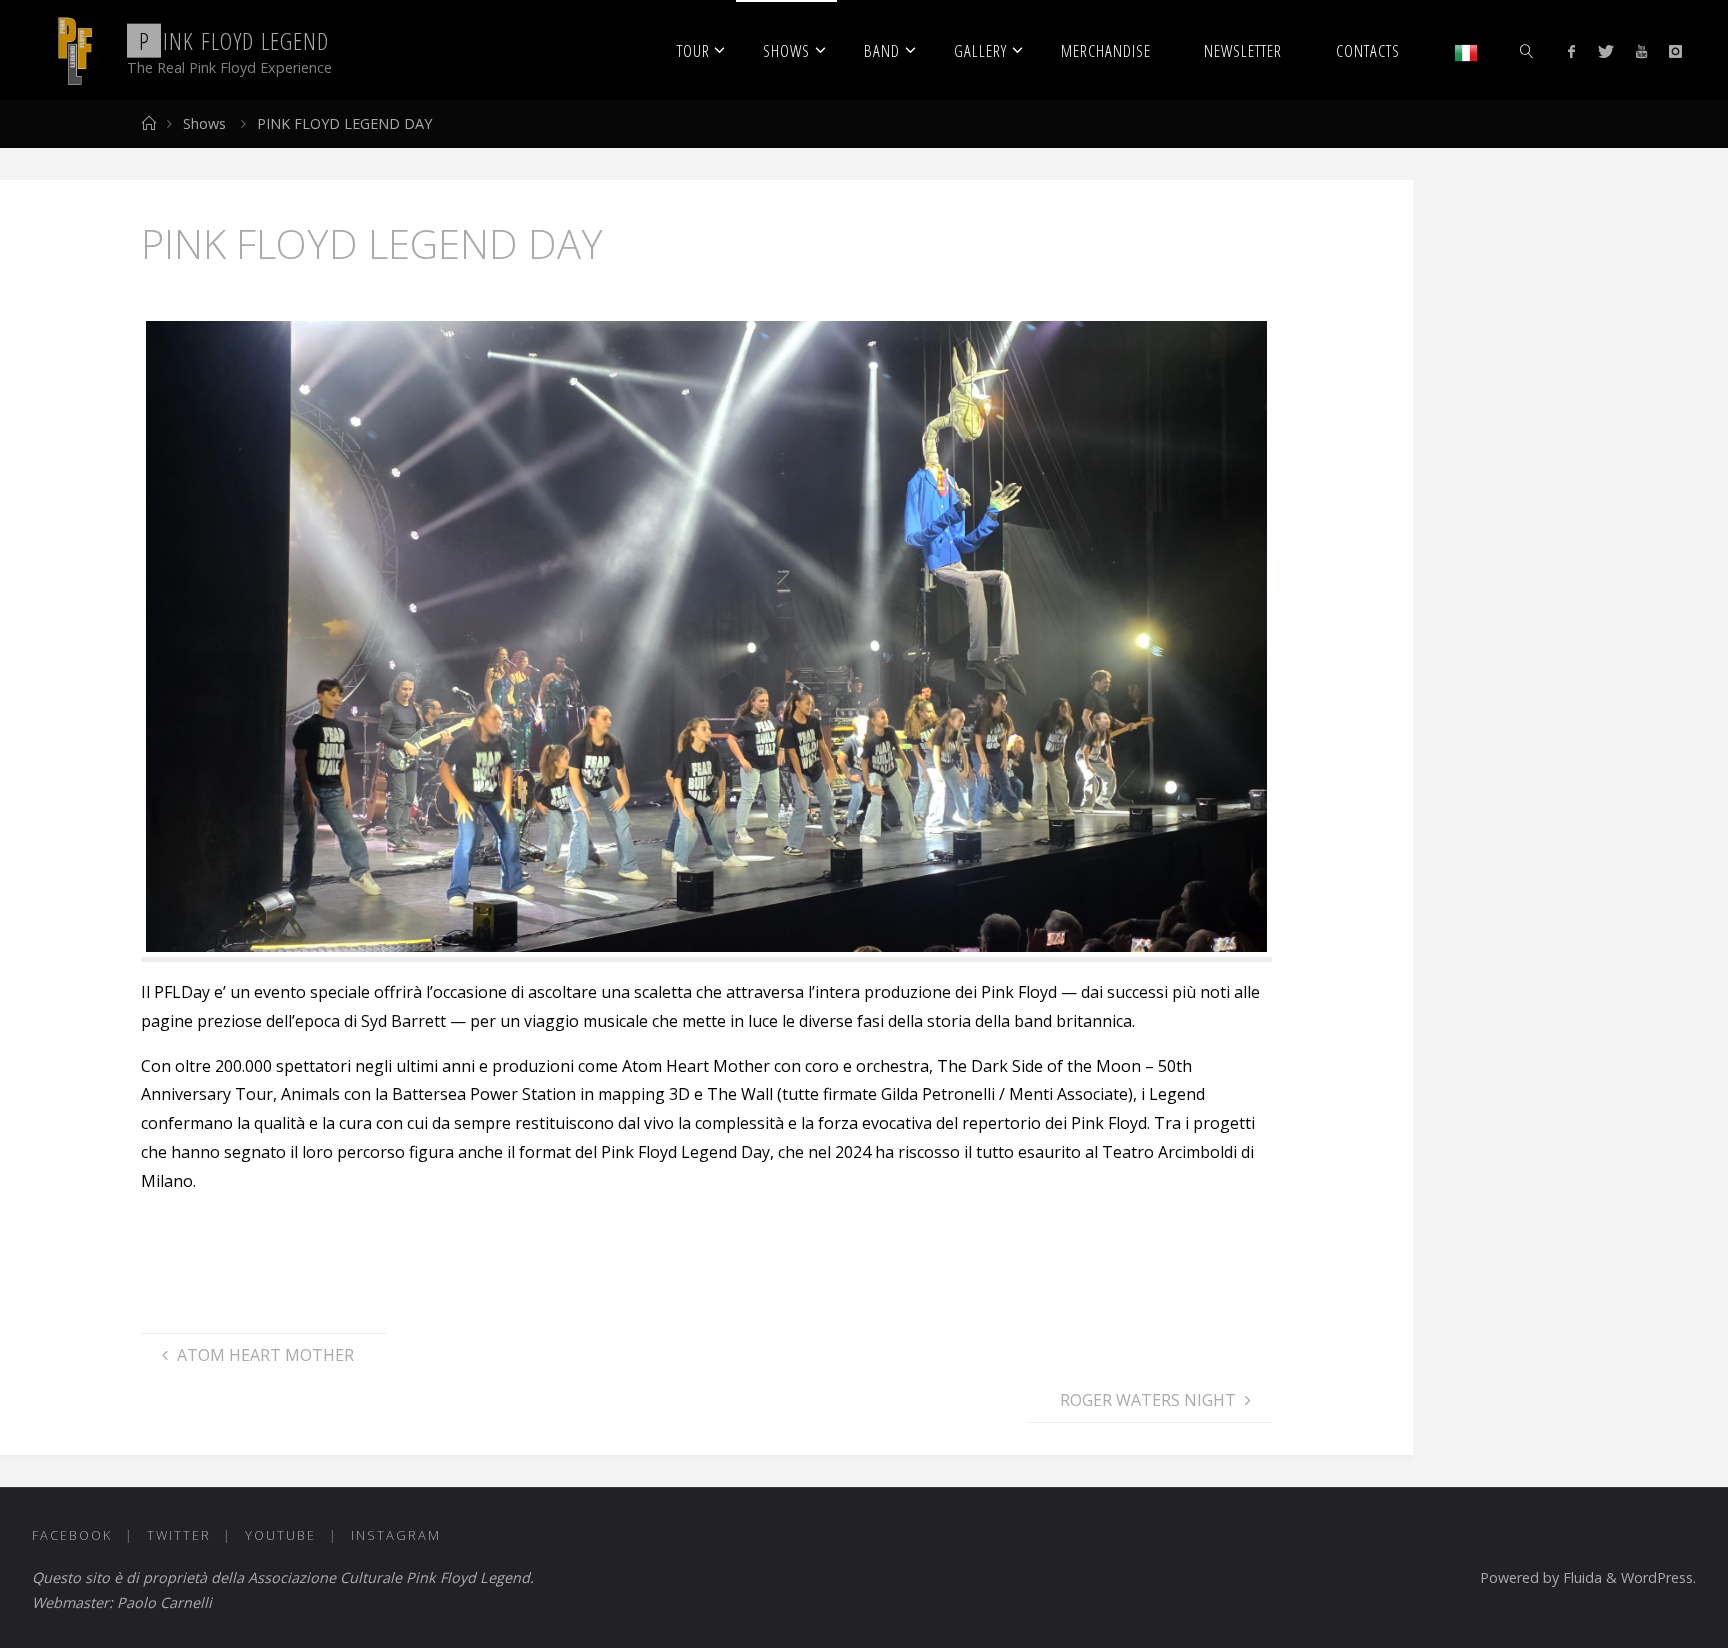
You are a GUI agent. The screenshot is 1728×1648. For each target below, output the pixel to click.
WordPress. (1658, 1577)
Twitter (179, 1535)
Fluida (1580, 1577)
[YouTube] (1641, 51)
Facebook (72, 1535)
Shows (204, 123)
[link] (1527, 50)
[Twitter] (1605, 51)
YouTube (280, 1535)
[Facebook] (1571, 51)
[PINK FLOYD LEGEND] (73, 50)
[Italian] (1466, 50)
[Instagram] (1675, 51)
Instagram (396, 1535)
